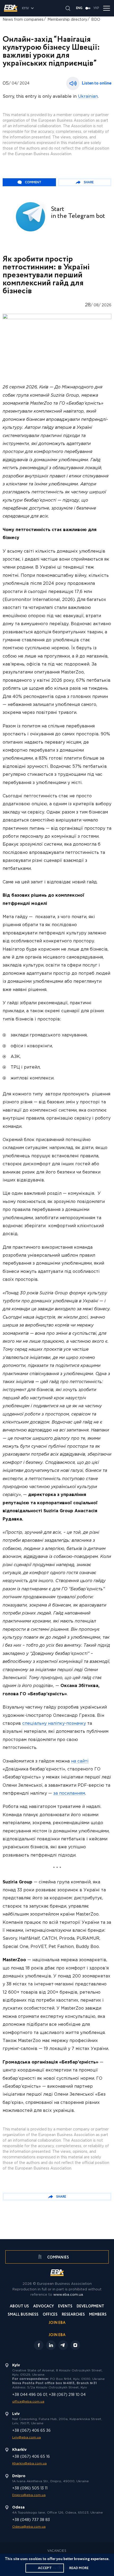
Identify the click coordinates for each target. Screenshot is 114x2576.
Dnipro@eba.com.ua (29, 2495)
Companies (58, 2257)
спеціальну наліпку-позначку (54, 1724)
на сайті (80, 1761)
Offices (50, 2315)
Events (65, 2307)
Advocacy (43, 2307)
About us (19, 2307)
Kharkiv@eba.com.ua (29, 2463)
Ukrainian (88, 97)
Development (90, 2307)
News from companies (23, 20)
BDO (96, 20)
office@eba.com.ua (28, 2402)
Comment (33, 182)
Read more (79, 2568)
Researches (73, 2315)
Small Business (23, 2315)
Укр (96, 8)
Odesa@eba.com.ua (29, 2527)
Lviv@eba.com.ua (27, 2437)
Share (89, 182)
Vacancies (57, 2551)
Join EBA (57, 2323)
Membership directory (67, 20)
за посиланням (69, 1793)
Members (98, 2315)
